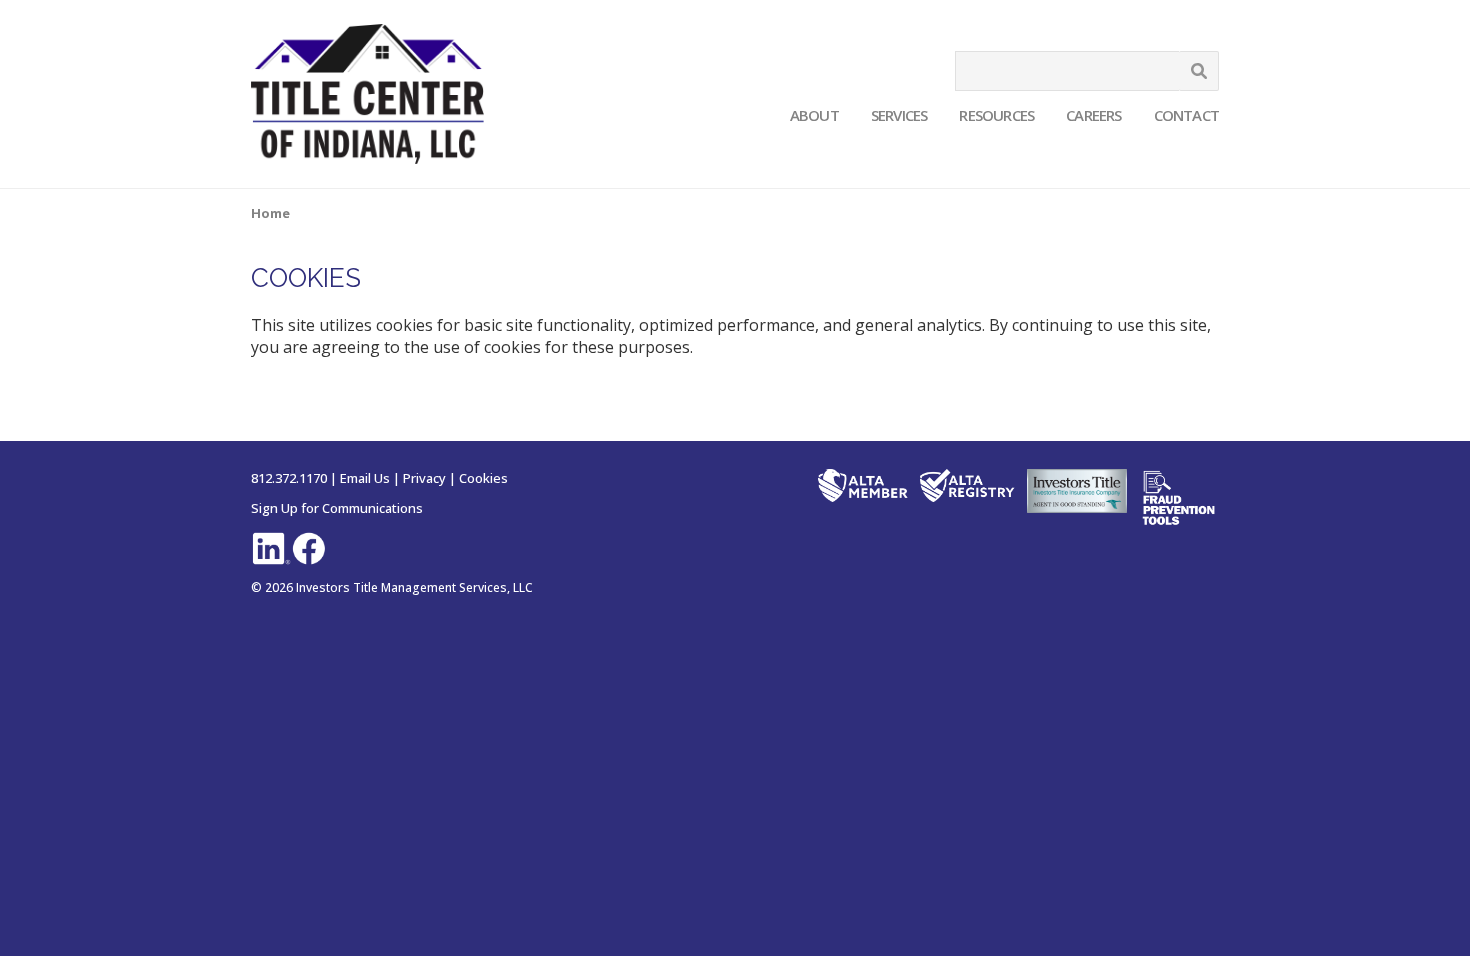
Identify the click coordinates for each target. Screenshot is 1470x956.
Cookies (483, 478)
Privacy (424, 478)
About (814, 115)
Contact (1186, 115)
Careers (1093, 115)
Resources (996, 115)
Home (270, 213)
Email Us (365, 478)
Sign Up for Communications (337, 508)
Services (899, 115)
